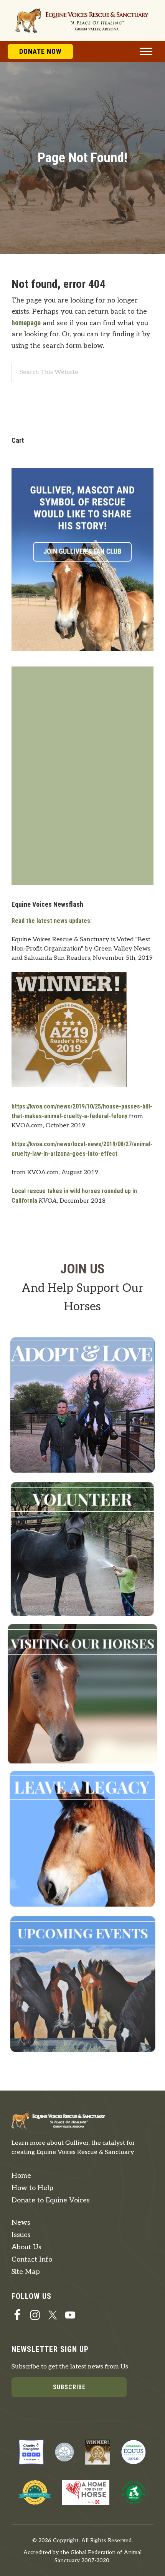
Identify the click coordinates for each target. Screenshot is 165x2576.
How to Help (32, 2188)
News (21, 2223)
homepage (26, 323)
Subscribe (69, 2387)
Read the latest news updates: (52, 921)
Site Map (26, 2272)
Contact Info (32, 2259)
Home (21, 2176)
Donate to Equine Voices (51, 2200)
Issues (21, 2235)
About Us (26, 2247)
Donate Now (40, 51)
